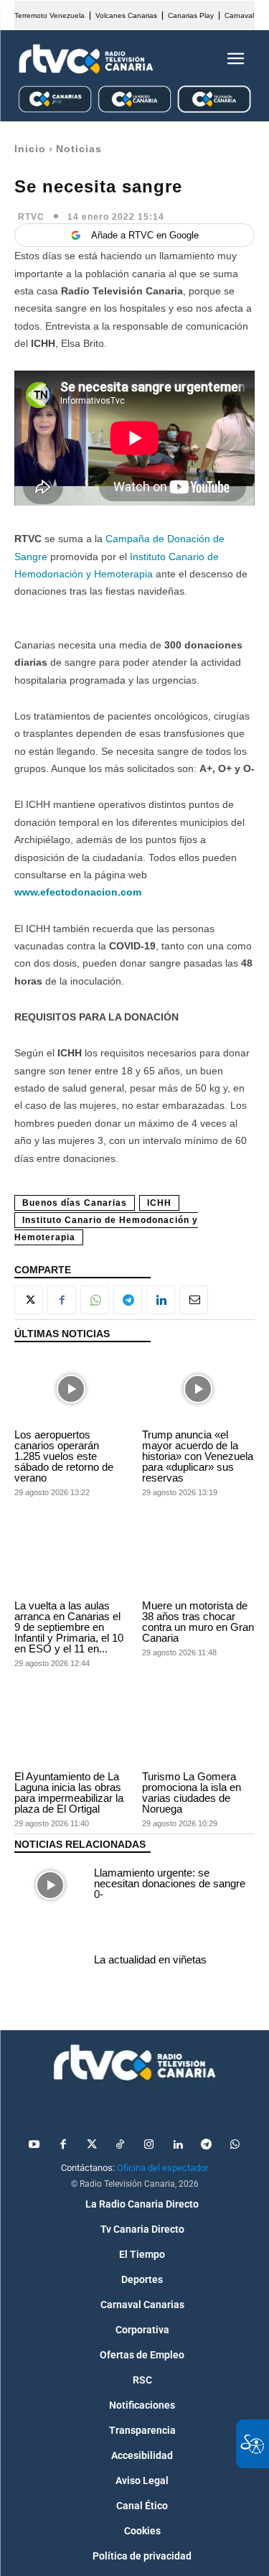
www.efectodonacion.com (78, 892)
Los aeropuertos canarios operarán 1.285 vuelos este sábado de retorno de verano (64, 1456)
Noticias (79, 149)
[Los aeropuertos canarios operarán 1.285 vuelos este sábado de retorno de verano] (71, 1389)
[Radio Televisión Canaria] (86, 59)
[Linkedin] (161, 1300)
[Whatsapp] (235, 2145)
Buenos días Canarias (75, 1203)
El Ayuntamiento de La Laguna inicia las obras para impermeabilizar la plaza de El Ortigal (69, 1792)
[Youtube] (34, 2145)
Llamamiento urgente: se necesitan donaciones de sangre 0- (170, 1883)
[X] (29, 1300)
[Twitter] (92, 2145)
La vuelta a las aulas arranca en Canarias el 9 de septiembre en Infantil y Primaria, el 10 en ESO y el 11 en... (69, 1627)
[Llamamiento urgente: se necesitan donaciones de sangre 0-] (51, 1885)
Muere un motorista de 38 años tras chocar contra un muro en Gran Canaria (198, 1622)
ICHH (159, 1203)
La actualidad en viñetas (150, 1959)
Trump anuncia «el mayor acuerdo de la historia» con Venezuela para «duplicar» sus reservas (198, 1456)
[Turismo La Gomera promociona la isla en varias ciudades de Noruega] (199, 1731)
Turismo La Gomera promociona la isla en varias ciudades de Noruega (192, 1792)
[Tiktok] (121, 2145)
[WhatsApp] (95, 1300)
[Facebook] (62, 1300)
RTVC (31, 217)
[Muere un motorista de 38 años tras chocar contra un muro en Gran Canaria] (199, 1561)
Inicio (30, 149)
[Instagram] (149, 2145)
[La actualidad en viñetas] (51, 1962)
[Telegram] (128, 1300)
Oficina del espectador (162, 2168)
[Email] (194, 1300)
